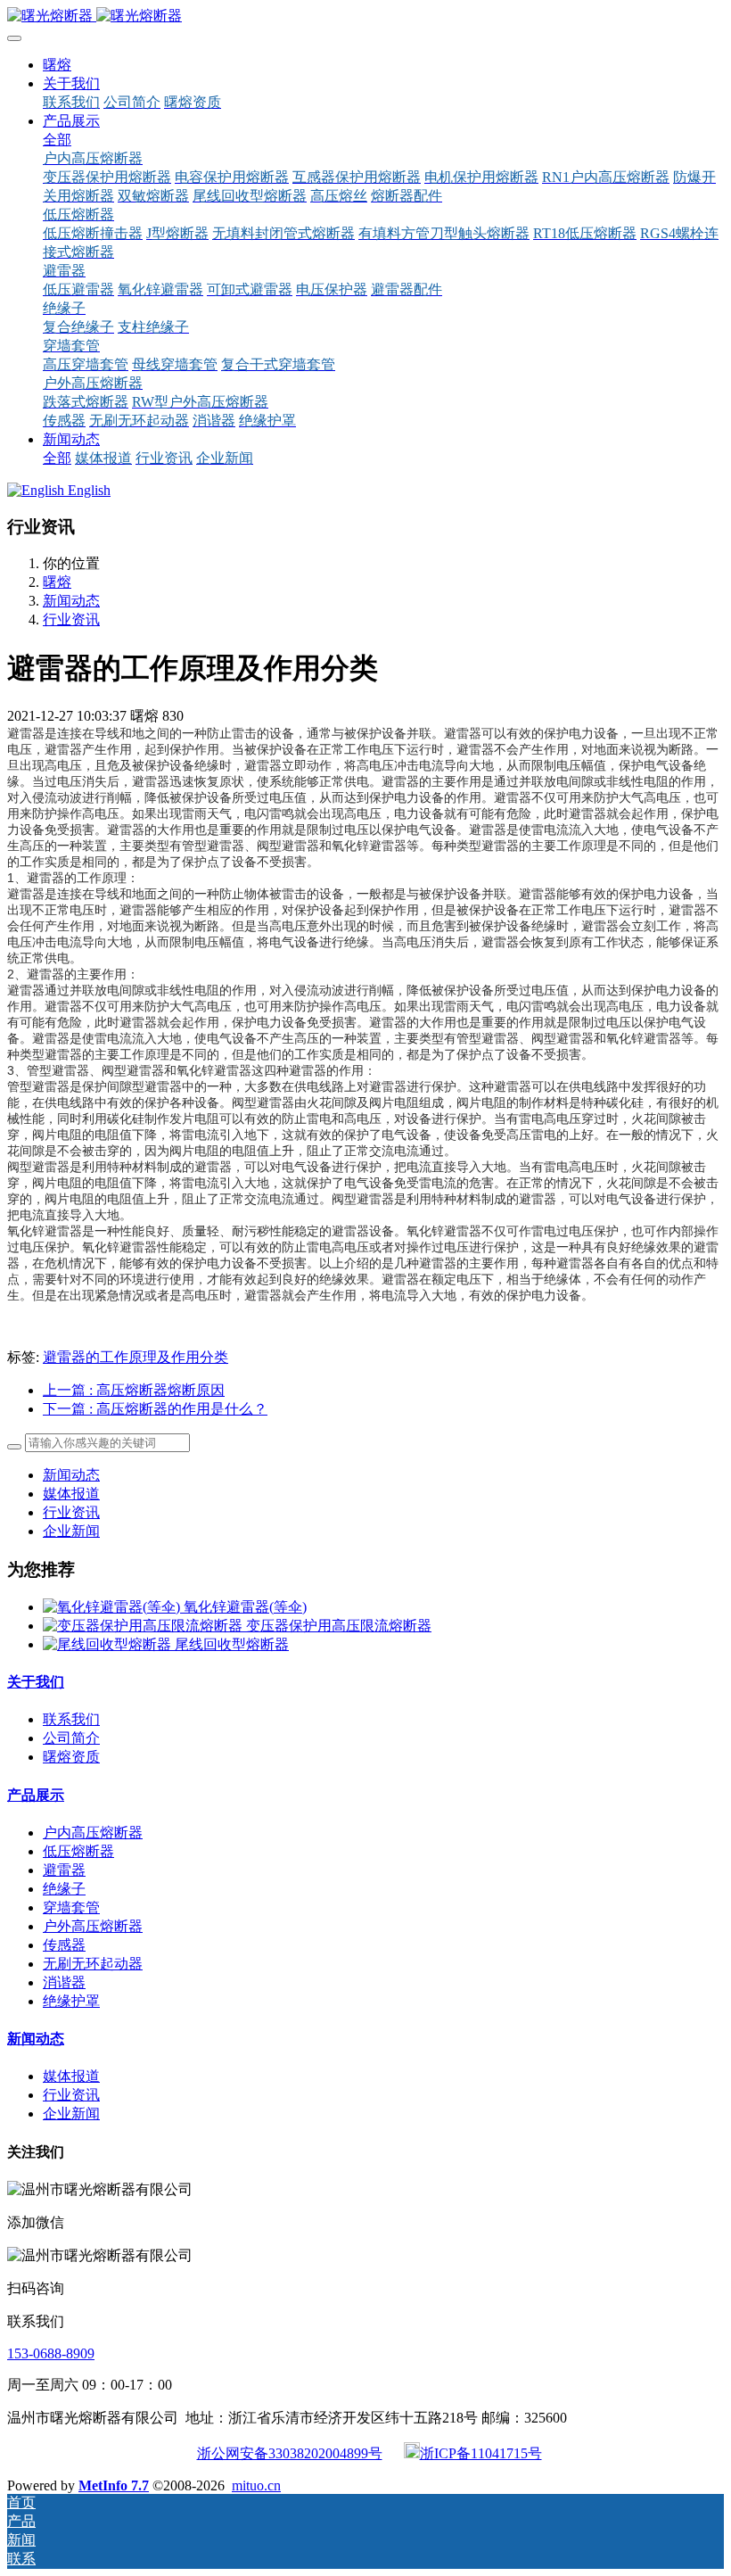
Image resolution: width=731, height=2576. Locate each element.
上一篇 (134, 1390)
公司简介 (71, 1738)
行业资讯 (71, 619)
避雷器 (64, 1870)
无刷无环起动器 (93, 1964)
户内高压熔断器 (93, 1833)
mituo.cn (256, 2485)
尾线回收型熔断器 (232, 1644)
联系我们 (71, 1719)
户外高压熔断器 (93, 1926)
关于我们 (36, 1682)
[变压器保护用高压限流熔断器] (144, 1626)
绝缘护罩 (71, 2001)
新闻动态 (71, 601)
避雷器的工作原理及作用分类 (136, 1357)
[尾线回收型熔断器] (109, 1644)
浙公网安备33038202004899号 (290, 2453)
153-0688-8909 (51, 2353)
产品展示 (36, 1795)
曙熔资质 (71, 1757)
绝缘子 (64, 1889)
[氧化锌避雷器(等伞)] (113, 1607)
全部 (57, 140)
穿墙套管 (71, 1907)
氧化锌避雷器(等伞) (245, 1607)
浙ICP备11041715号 (481, 2453)
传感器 (64, 1945)
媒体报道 (71, 1494)
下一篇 (155, 1409)
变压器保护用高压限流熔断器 (339, 1626)
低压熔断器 (78, 1851)
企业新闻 (71, 1531)
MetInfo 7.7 (114, 2485)
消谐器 (64, 1982)
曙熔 (57, 65)
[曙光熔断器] (365, 17)
